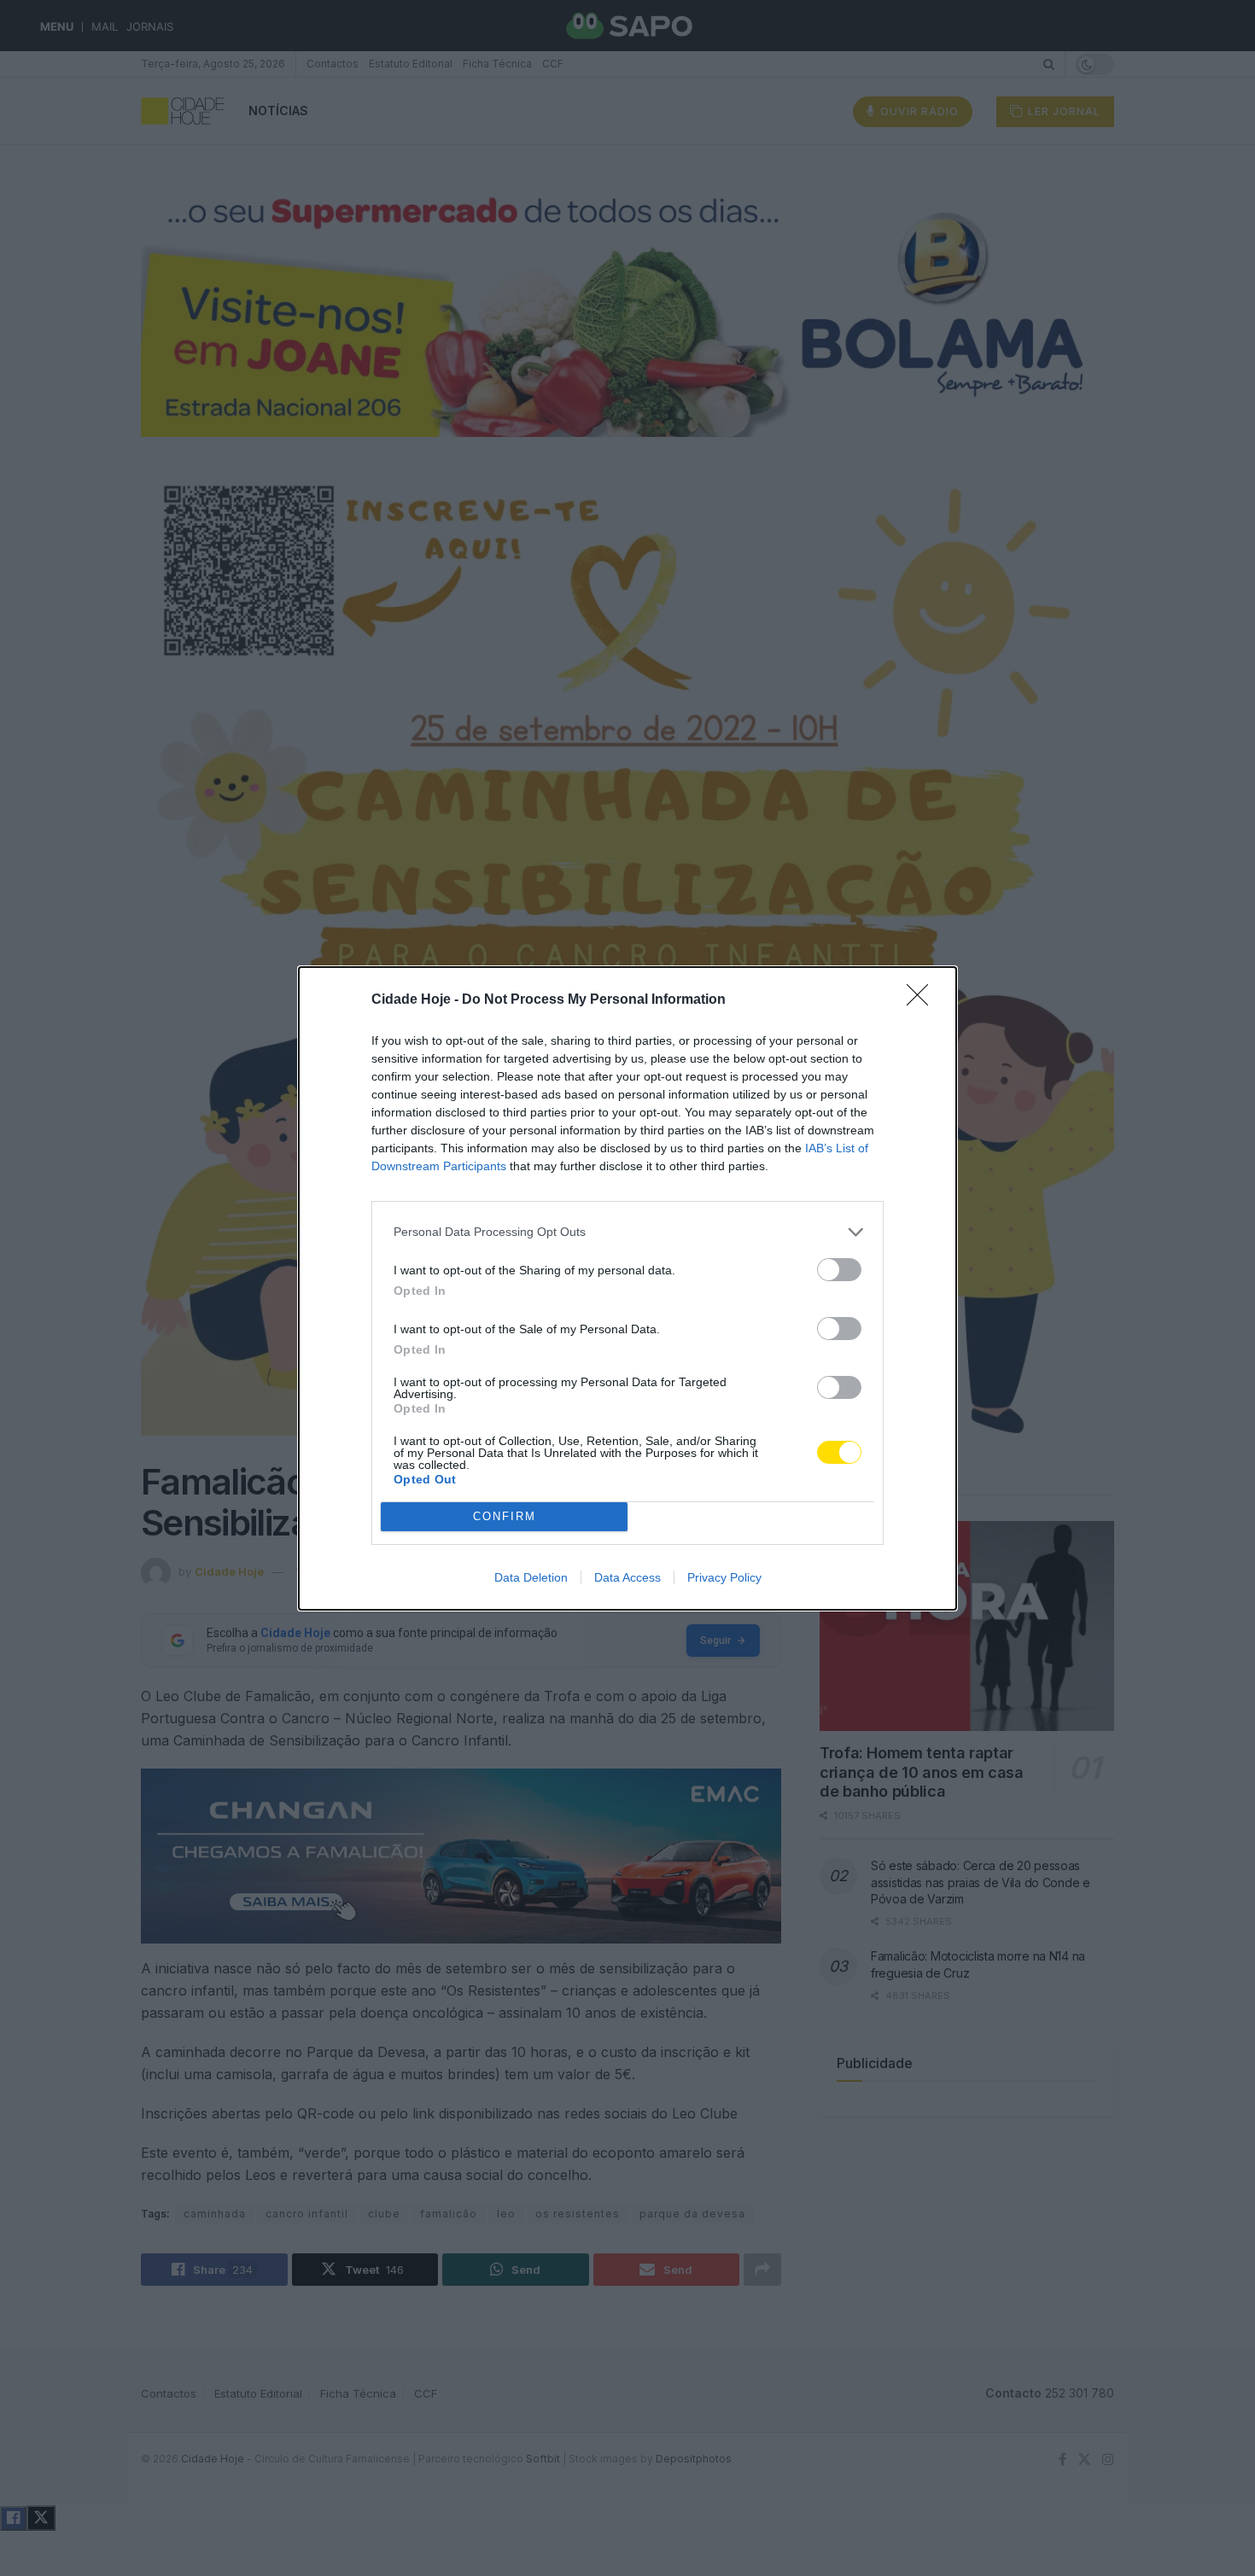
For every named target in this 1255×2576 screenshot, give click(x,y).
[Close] (923, 1000)
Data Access (627, 1577)
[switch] (839, 1270)
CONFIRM (505, 1516)
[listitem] (627, 1232)
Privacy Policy (724, 1577)
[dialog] (627, 1288)
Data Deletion (531, 1577)
